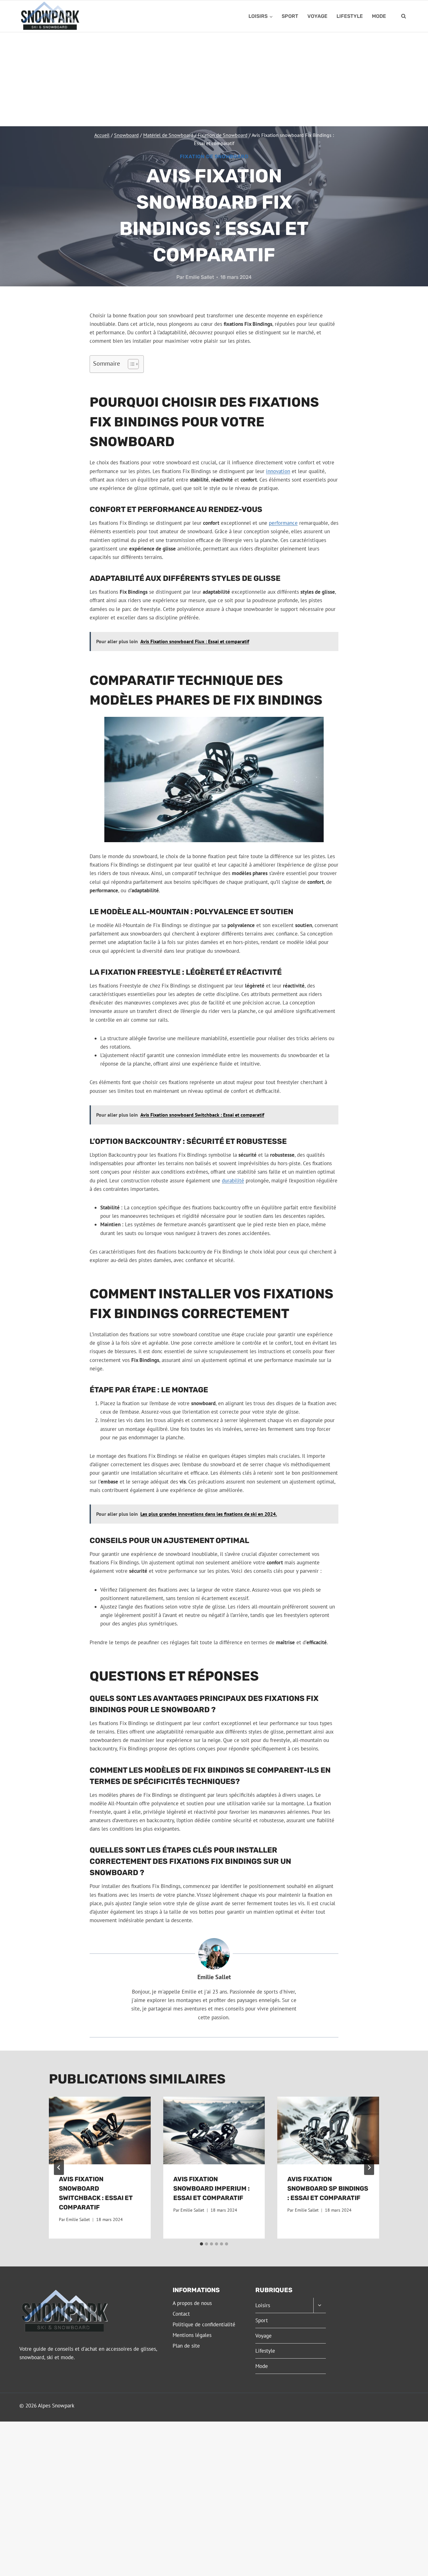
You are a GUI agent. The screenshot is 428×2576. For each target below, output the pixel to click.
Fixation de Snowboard (214, 156)
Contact (181, 2314)
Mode (379, 16)
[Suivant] (369, 2167)
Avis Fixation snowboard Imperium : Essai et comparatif (211, 2188)
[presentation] (100, 2130)
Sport (290, 16)
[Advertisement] (214, 79)
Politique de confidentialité (204, 2324)
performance (283, 523)
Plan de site (186, 2346)
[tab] (201, 2244)
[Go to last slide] (59, 2167)
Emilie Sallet (200, 277)
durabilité (233, 1181)
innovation (278, 471)
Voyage (317, 16)
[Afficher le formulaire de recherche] (404, 16)
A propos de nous (192, 2303)
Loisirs (263, 2305)
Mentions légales (192, 2335)
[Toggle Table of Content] (130, 364)
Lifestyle (350, 16)
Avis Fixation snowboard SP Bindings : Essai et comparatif (328, 2188)
